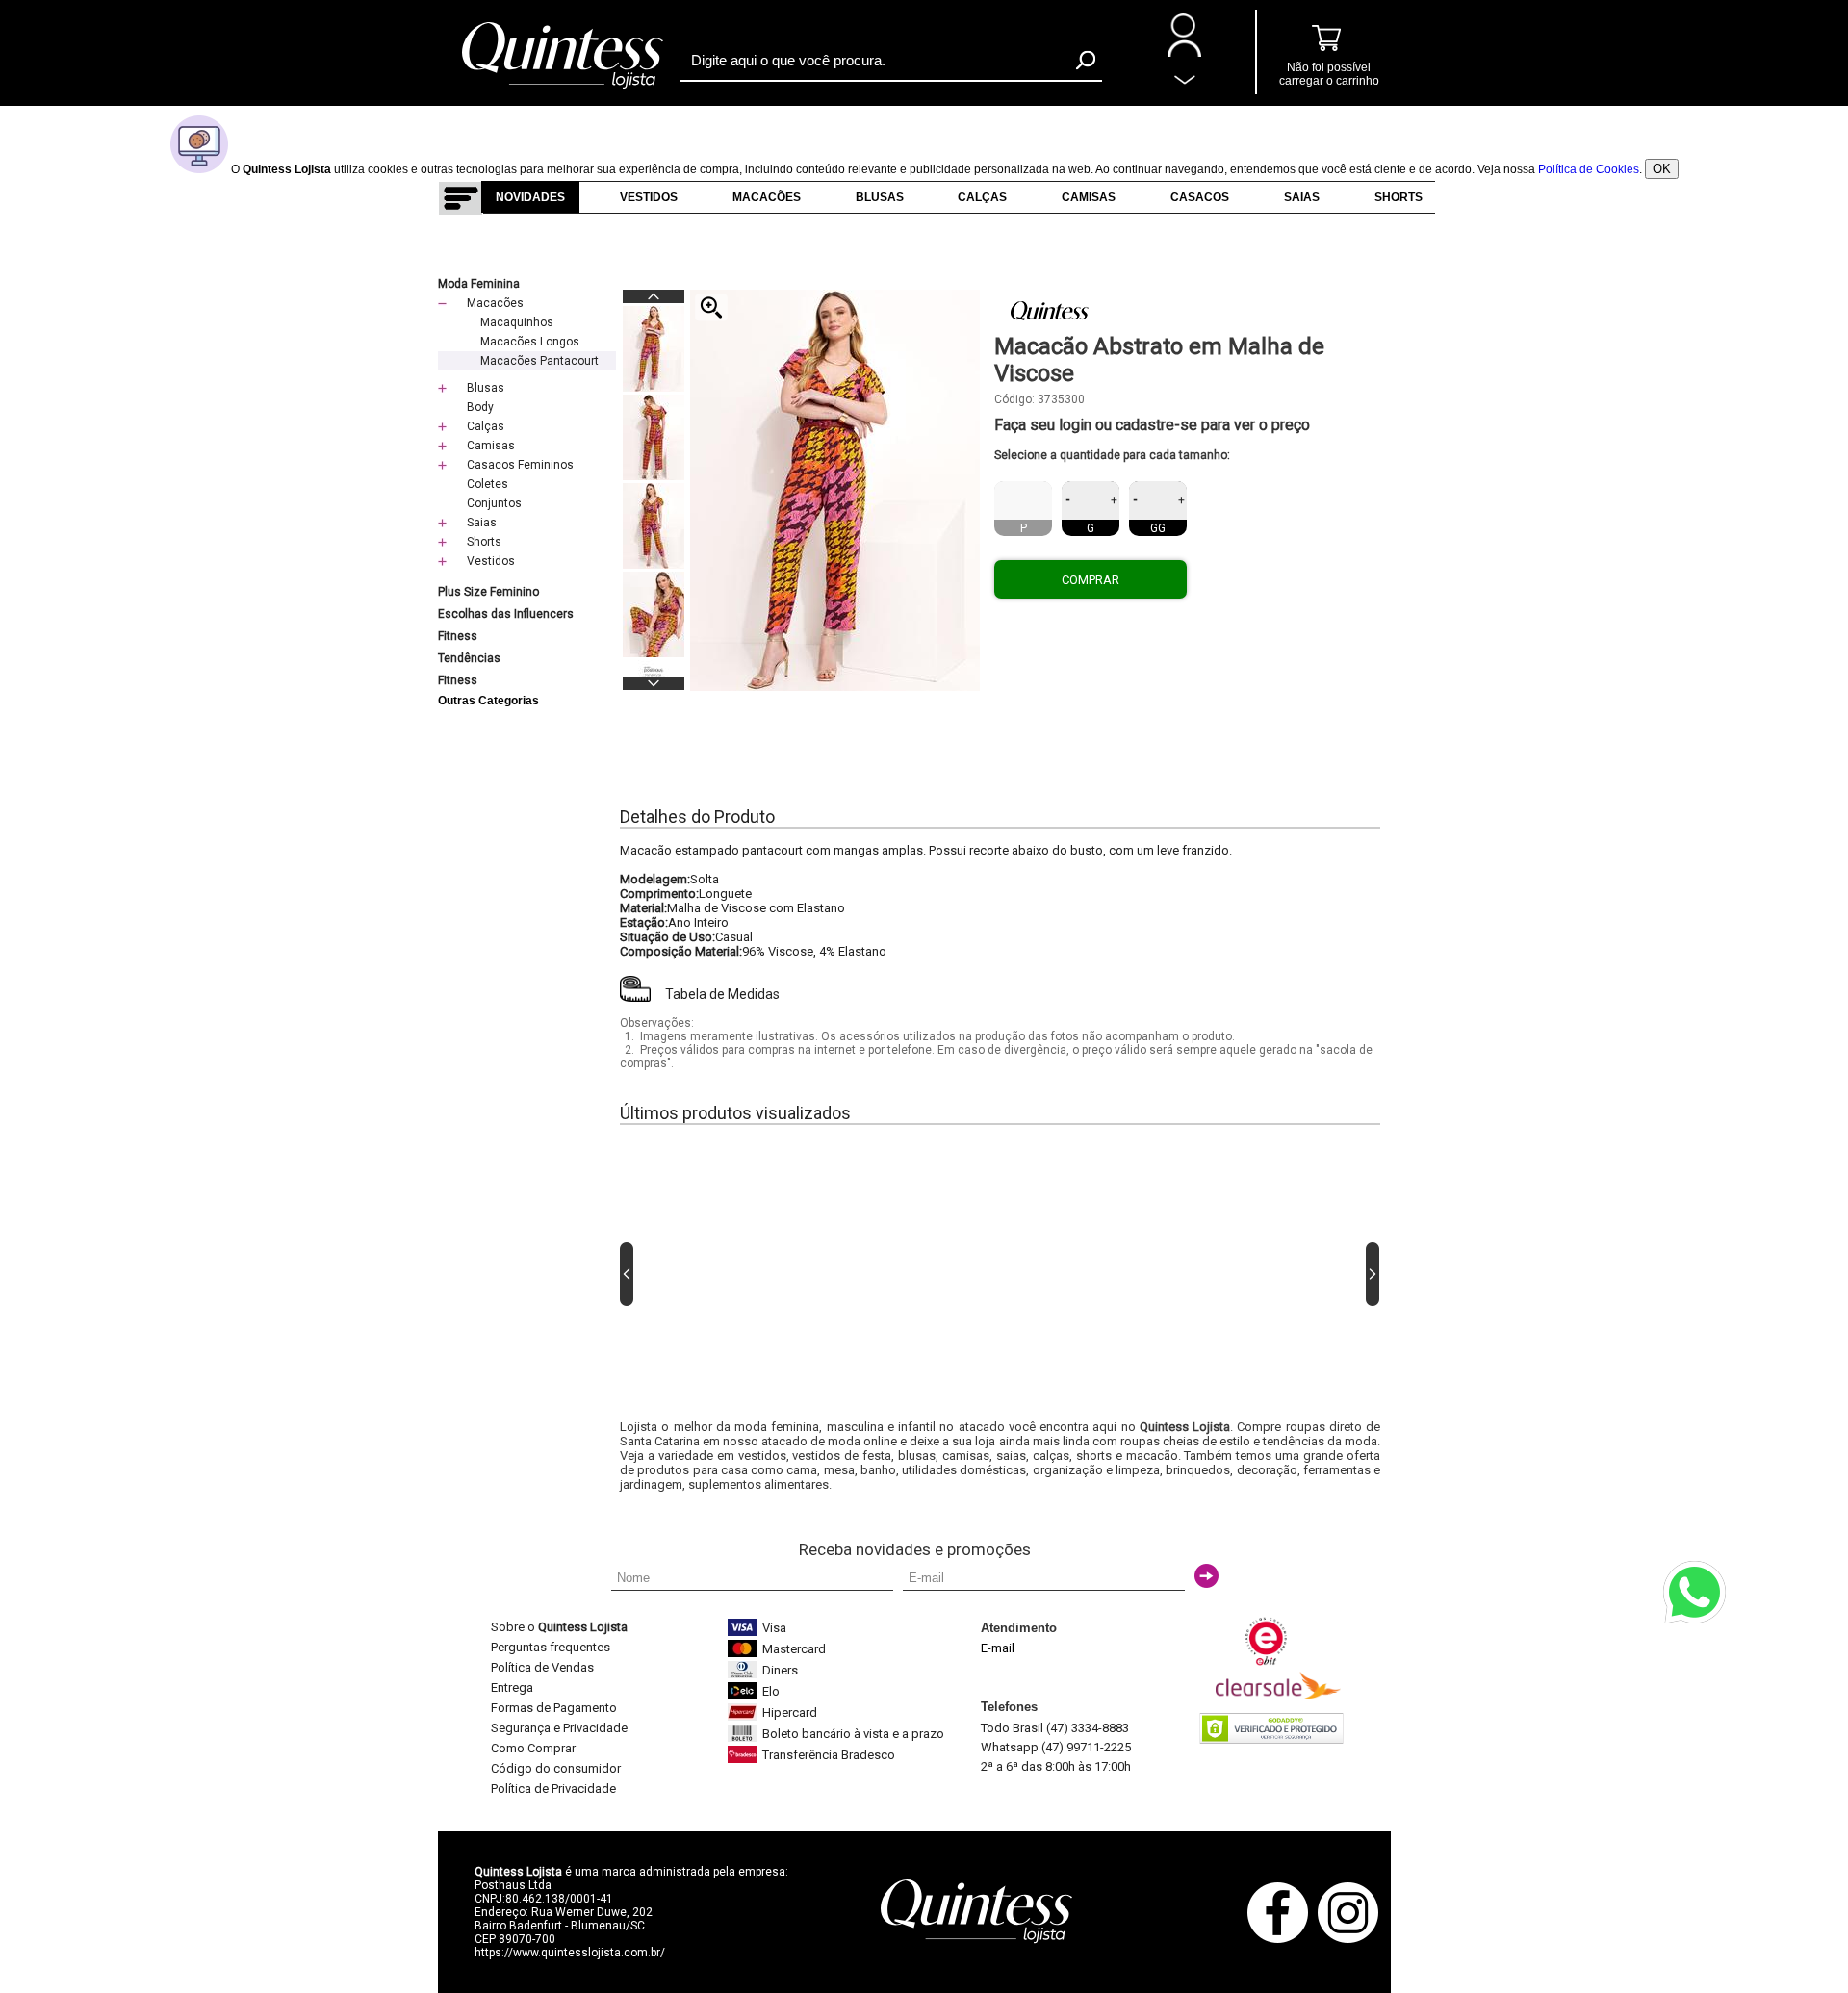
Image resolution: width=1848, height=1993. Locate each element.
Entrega (512, 1687)
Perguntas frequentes (551, 1647)
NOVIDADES (530, 197)
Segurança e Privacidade (559, 1728)
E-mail (998, 1648)
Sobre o (559, 1627)
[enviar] (1206, 1576)
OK (1662, 169)
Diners (780, 1670)
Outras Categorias (488, 701)
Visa (774, 1628)
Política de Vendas (542, 1667)
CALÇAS (982, 197)
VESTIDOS (649, 197)
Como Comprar (533, 1748)
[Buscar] (1086, 60)
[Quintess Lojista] (563, 87)
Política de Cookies (1589, 169)
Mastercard (794, 1649)
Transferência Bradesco (829, 1755)
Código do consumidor (556, 1768)
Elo (771, 1691)
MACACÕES (767, 197)
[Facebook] (1283, 1940)
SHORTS (1399, 197)
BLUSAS (880, 197)
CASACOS (1200, 197)
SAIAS (1302, 197)
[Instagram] (1353, 1940)
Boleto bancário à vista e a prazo (853, 1734)
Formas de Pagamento (554, 1708)
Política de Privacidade (553, 1789)
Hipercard (790, 1712)
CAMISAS (1089, 197)
